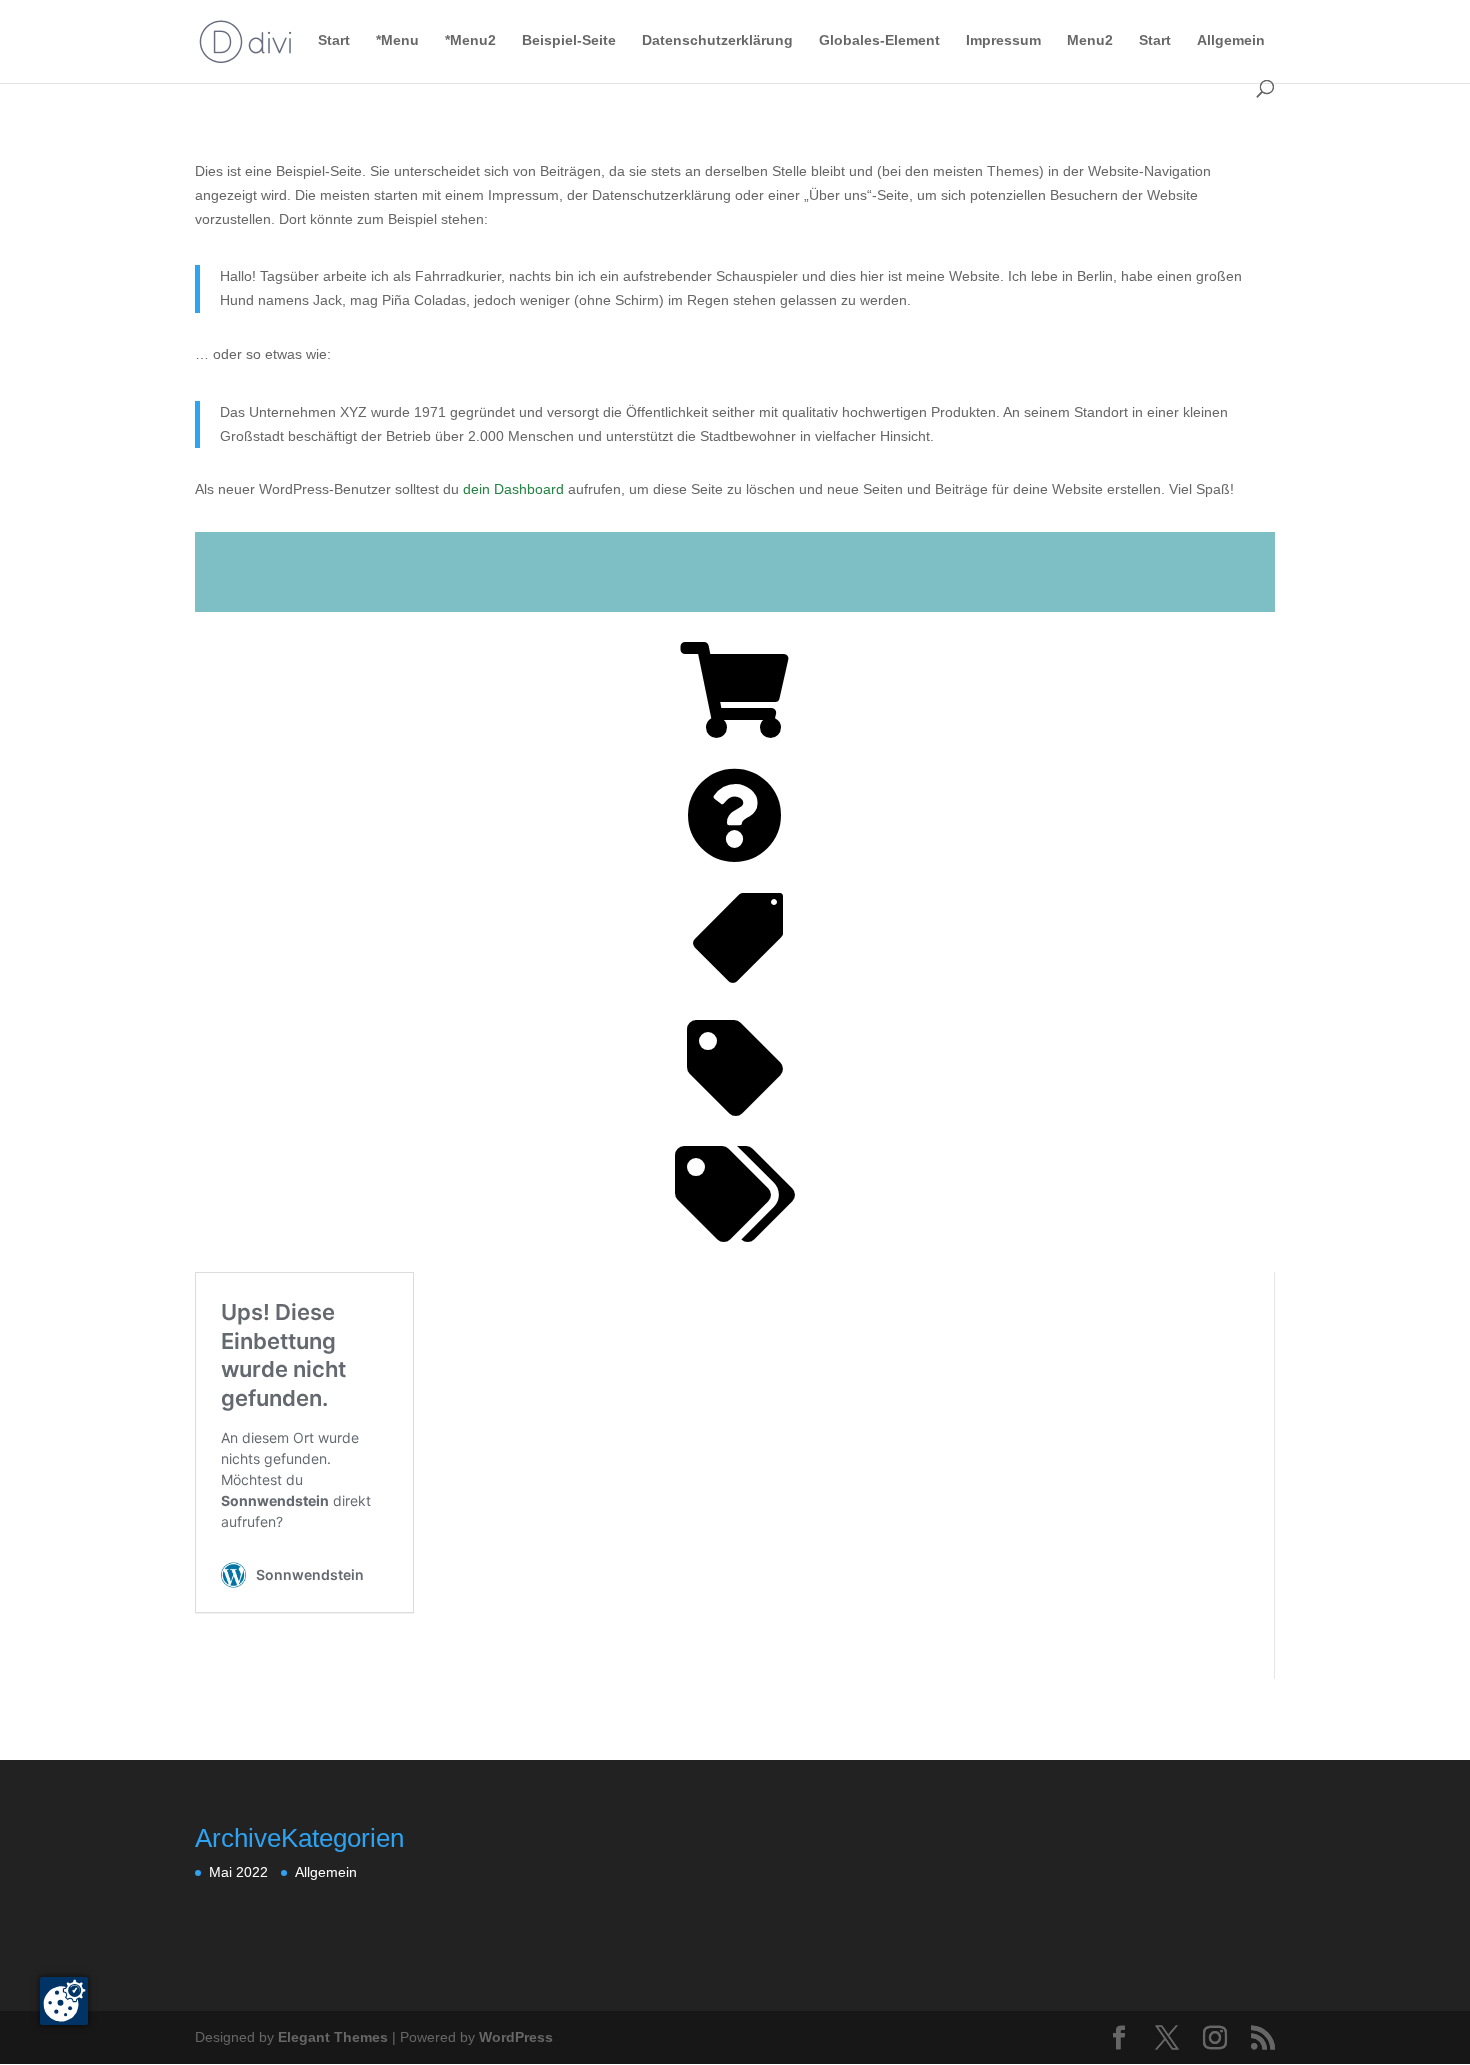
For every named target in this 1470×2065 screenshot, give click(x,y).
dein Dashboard (513, 489)
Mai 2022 (238, 1872)
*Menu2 (470, 40)
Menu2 (1090, 40)
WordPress (516, 2037)
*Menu (397, 40)
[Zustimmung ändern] (64, 2001)
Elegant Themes (333, 2037)
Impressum (1003, 40)
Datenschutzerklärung (717, 40)
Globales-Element (879, 40)
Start (334, 40)
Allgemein (1231, 40)
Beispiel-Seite (569, 40)
